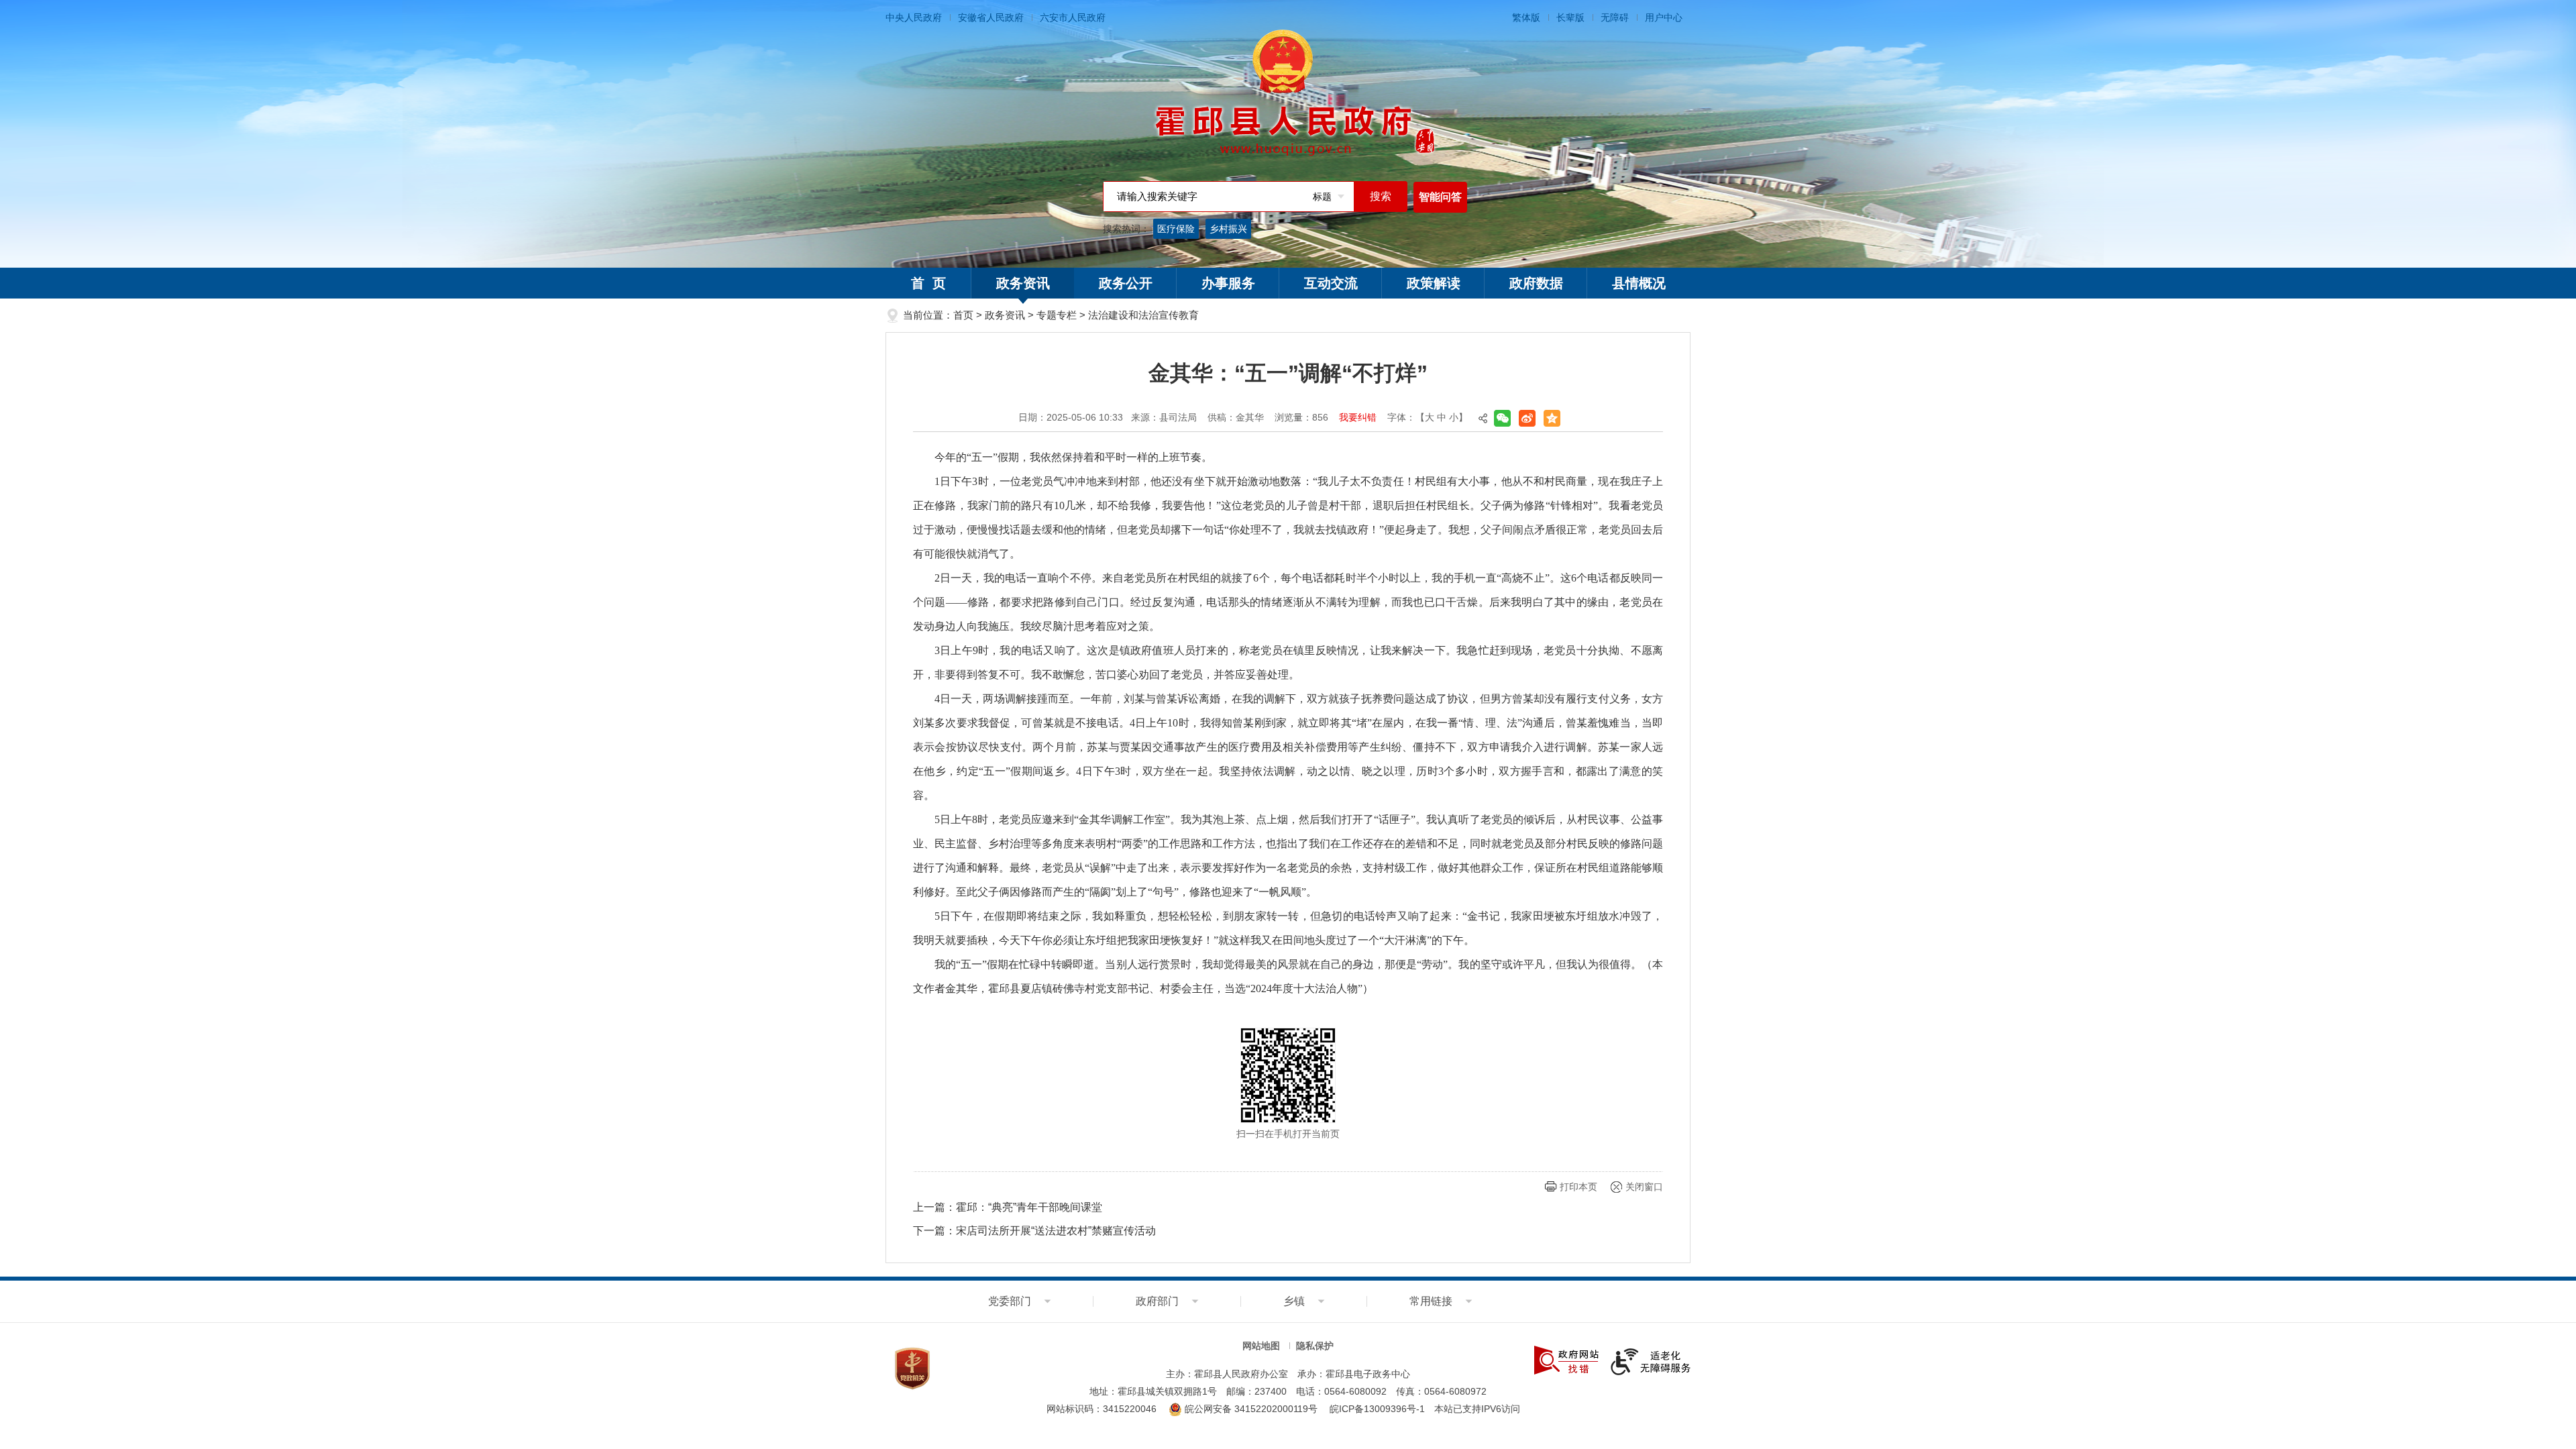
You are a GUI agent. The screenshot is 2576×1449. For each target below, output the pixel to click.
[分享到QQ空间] (1552, 418)
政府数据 (1536, 283)
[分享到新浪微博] (1527, 418)
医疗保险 (1176, 229)
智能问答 (1440, 197)
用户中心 (1664, 17)
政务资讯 (1023, 283)
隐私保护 (1315, 1346)
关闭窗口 (1644, 1187)
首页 (963, 315)
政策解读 (1434, 283)
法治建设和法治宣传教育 (1143, 315)
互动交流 (1331, 283)
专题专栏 (1057, 315)
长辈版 (1570, 17)
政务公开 (1126, 283)
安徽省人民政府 (991, 17)
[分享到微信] (1502, 418)
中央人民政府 (914, 17)
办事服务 (1228, 283)
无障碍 (1615, 17)
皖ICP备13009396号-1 (1377, 1409)
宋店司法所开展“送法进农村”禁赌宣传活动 (1056, 1231)
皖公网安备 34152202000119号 (1250, 1409)
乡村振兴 (1228, 229)
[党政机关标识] (912, 1368)
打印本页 (1578, 1187)
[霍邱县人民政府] (1288, 94)
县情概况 (1639, 283)
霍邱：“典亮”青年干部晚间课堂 (1029, 1207)
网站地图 (1261, 1346)
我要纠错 (1358, 417)
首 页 (928, 283)
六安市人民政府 (1073, 17)
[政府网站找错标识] (1566, 1359)
